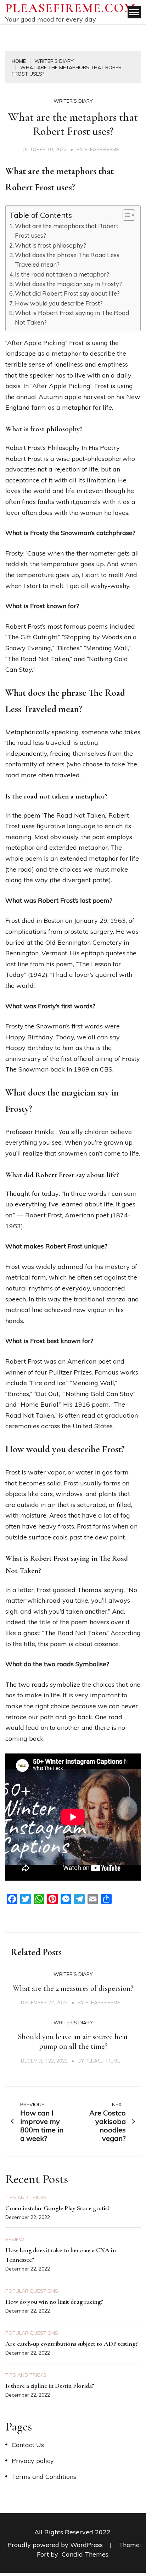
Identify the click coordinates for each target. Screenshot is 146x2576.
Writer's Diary (73, 101)
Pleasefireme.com (71, 8)
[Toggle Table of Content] (125, 215)
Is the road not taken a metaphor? (62, 274)
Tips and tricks (26, 2197)
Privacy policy (33, 2461)
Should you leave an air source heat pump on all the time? (73, 2042)
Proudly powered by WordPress (56, 2545)
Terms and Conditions (44, 2477)
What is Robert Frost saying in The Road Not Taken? (72, 317)
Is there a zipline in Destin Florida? (50, 2386)
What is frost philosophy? (50, 245)
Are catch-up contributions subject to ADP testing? (72, 2344)
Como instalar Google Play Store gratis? (58, 2208)
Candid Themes (85, 2554)
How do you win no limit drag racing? (54, 2302)
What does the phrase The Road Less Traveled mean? (67, 260)
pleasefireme (102, 149)
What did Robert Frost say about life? (67, 293)
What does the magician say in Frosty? (68, 284)
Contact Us (28, 2445)
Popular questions (32, 2291)
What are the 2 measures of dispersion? (73, 1988)
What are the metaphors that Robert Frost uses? (67, 231)
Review (15, 2239)
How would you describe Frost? (59, 303)
